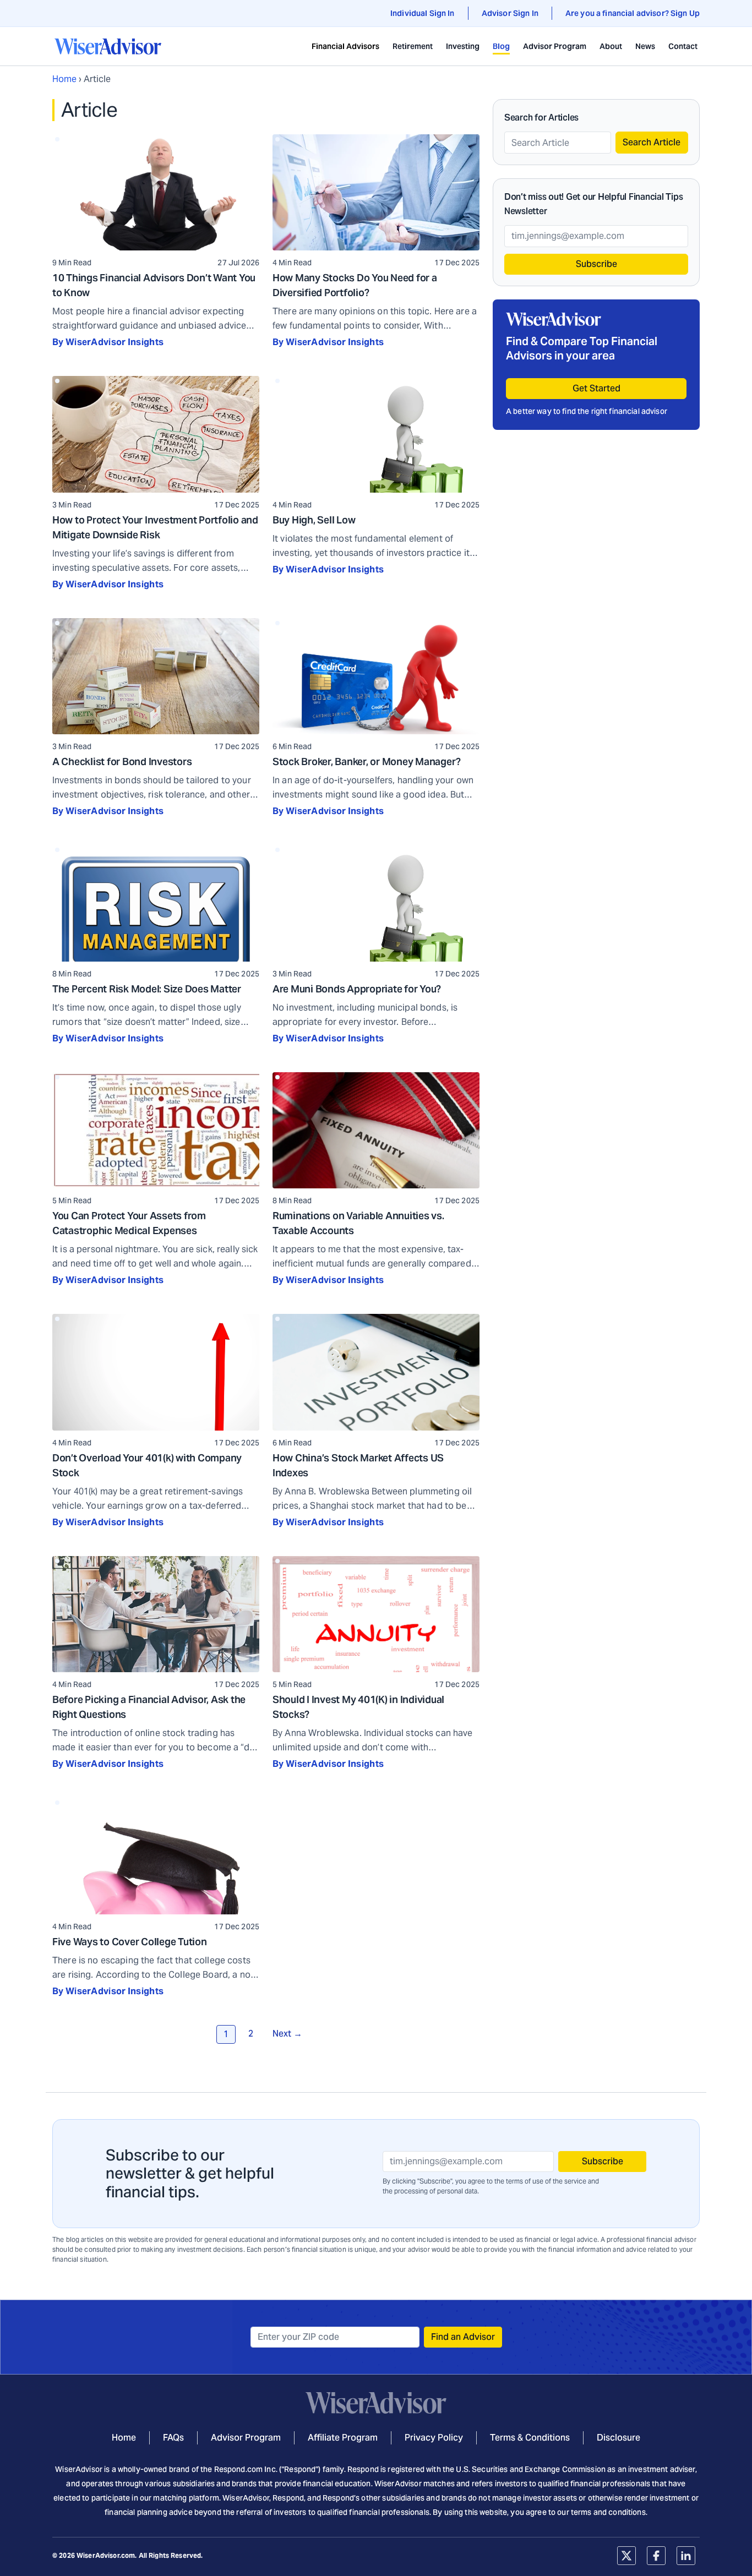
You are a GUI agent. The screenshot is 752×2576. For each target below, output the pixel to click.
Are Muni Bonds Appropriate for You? (357, 989)
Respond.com (239, 2469)
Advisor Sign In (510, 13)
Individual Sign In (423, 13)
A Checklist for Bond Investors (122, 762)
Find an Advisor (463, 2337)
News (645, 46)
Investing (463, 46)
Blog (501, 46)
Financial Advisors (345, 46)
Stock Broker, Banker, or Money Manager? (367, 762)
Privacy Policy (434, 2438)
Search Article (652, 142)
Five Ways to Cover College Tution (130, 1942)
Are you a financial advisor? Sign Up (633, 13)
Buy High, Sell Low (314, 520)
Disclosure (619, 2438)
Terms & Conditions (530, 2438)
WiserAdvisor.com (106, 2555)
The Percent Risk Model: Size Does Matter (147, 989)
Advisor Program (555, 46)
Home (64, 79)
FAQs (173, 2438)
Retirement (413, 46)
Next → (287, 2034)
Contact (683, 46)
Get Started (596, 388)
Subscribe (596, 264)
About (611, 46)
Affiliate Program (343, 2438)
